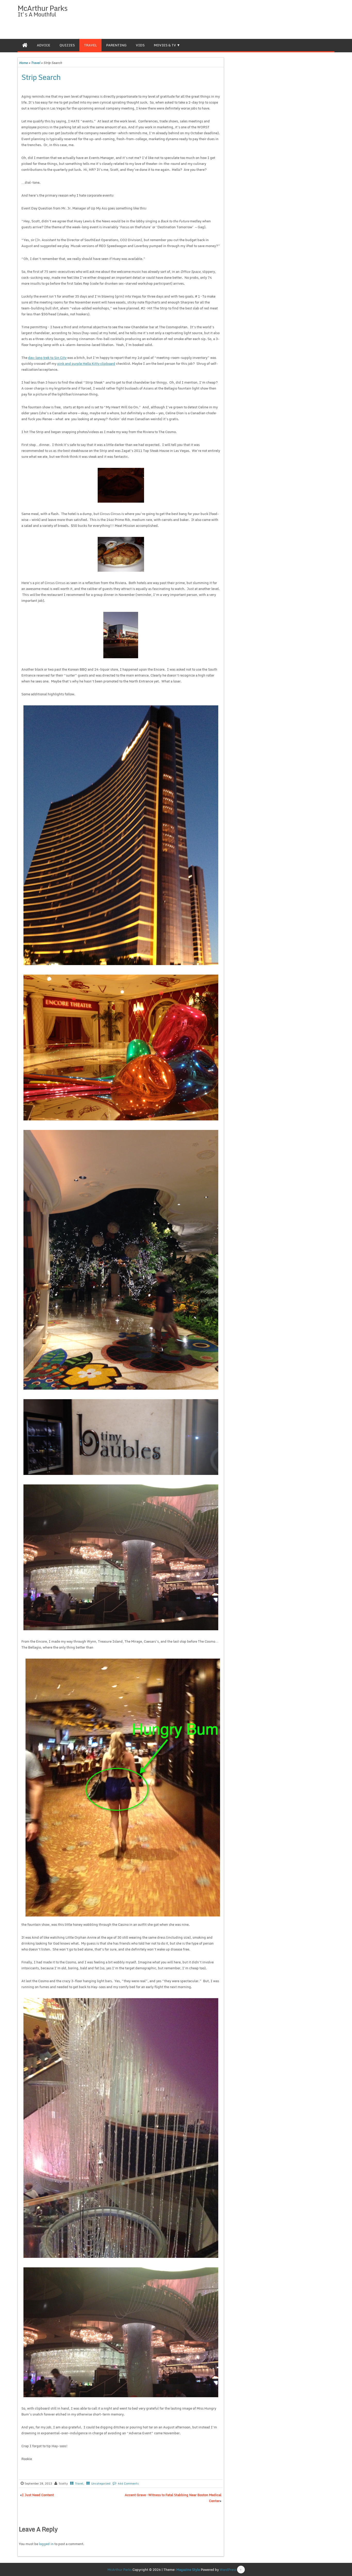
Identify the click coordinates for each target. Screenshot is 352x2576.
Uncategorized (101, 2484)
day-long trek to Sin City (47, 358)
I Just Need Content (38, 2495)
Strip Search (41, 77)
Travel (90, 45)
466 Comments (128, 2484)
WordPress (228, 2570)
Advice (44, 45)
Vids (140, 45)
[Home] (25, 45)
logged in (46, 2544)
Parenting (116, 45)
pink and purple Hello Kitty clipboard (86, 364)
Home (23, 63)
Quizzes (67, 45)
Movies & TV (165, 45)
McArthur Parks (43, 8)
